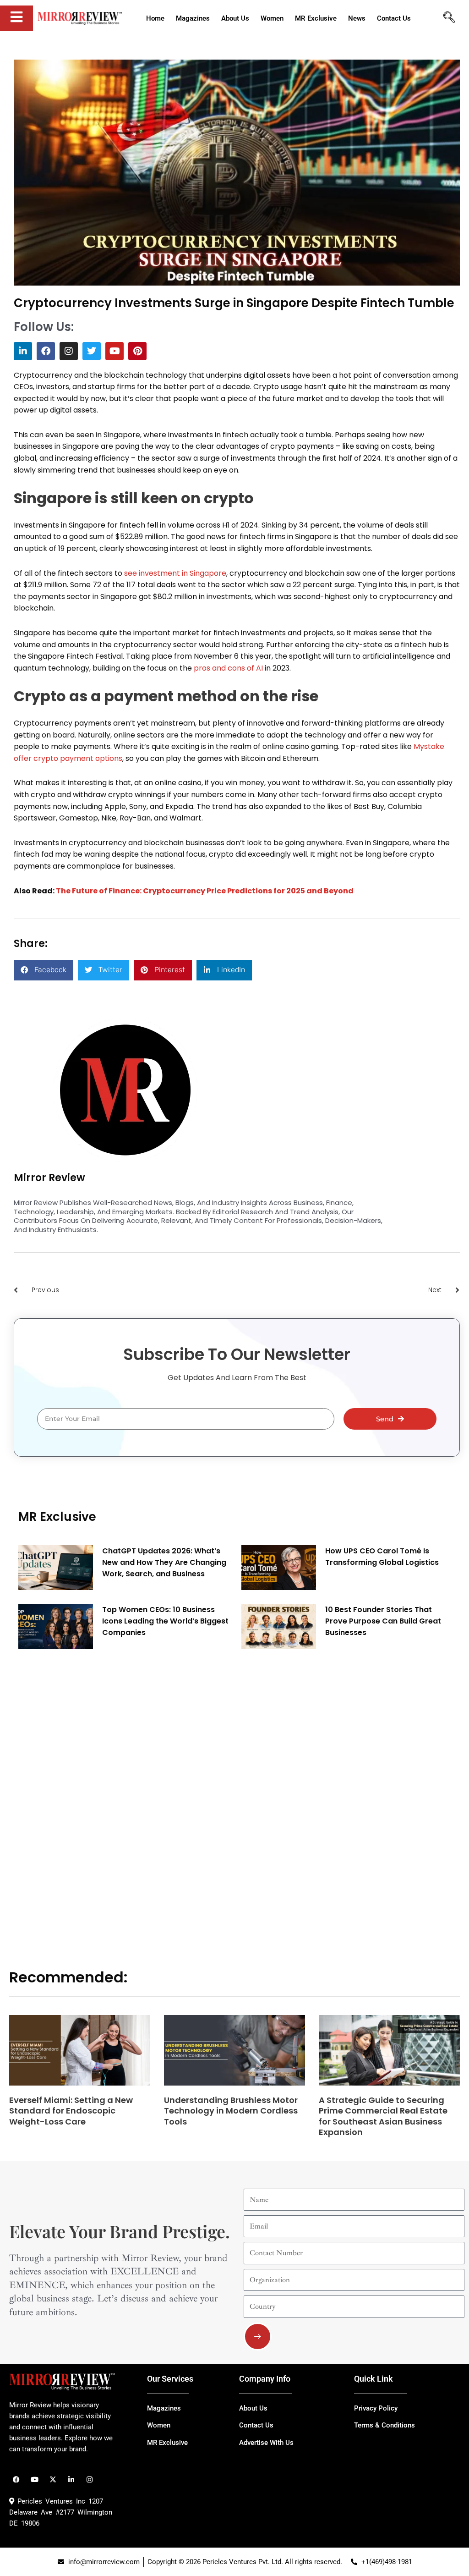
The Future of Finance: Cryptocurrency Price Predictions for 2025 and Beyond (205, 891)
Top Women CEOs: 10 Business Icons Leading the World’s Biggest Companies (165, 1621)
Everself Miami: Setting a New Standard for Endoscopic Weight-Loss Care (71, 2111)
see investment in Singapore (175, 573)
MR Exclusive (57, 1517)
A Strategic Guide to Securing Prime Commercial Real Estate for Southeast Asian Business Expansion (383, 2116)
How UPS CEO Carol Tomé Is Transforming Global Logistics (382, 1557)
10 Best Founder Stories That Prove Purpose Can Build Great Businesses (383, 1621)
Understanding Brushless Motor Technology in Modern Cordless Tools (231, 2111)
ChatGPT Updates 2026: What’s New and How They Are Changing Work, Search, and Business (164, 1562)
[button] (44, 970)
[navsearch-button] (449, 18)
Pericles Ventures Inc (50, 2501)
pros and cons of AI (228, 668)
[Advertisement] (87, 1795)
